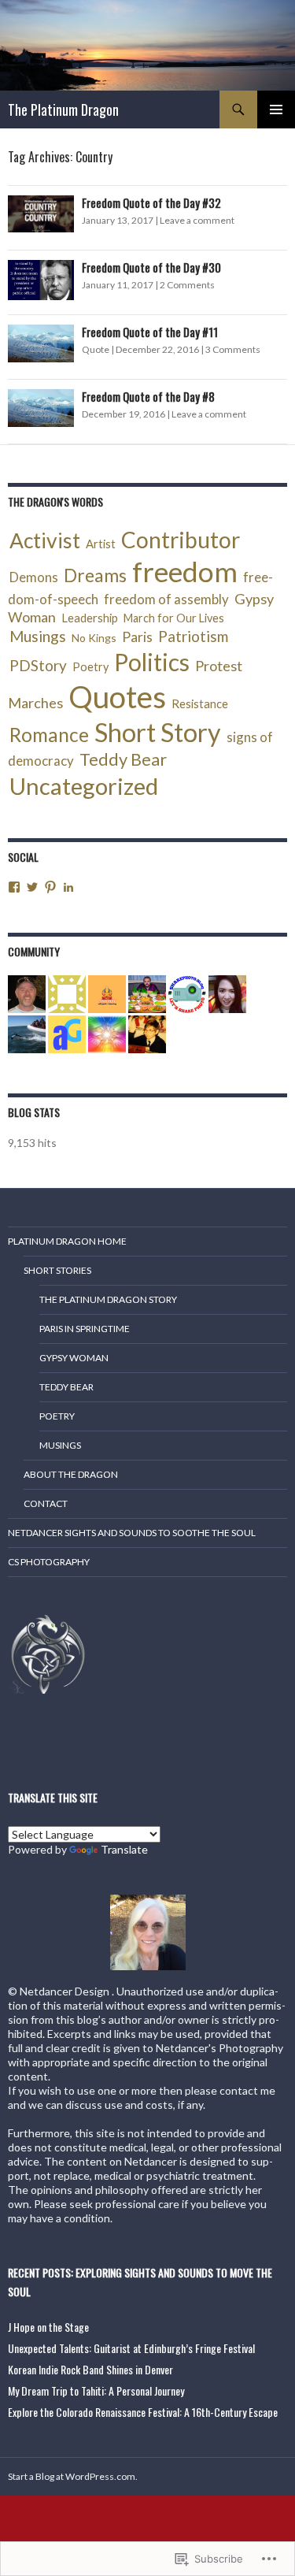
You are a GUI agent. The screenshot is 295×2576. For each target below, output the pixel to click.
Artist (101, 544)
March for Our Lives (174, 618)
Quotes (117, 696)
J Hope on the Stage (48, 2327)
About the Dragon (71, 1474)
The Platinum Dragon (63, 109)
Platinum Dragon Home (67, 1241)
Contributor (181, 540)
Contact (46, 1503)
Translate (124, 1849)
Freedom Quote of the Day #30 (151, 267)
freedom (185, 572)
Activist (45, 540)
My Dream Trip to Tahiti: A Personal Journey (96, 2390)
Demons (34, 577)
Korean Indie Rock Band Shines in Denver (90, 2369)
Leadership (90, 618)
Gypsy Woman (74, 1358)
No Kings (94, 638)
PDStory (38, 665)
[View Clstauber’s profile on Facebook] (14, 887)
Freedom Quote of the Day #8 (148, 396)
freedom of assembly (166, 599)
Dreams (95, 575)
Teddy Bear (123, 759)
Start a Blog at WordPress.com (72, 2476)
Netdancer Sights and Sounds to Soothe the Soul (132, 1533)
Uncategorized (84, 786)
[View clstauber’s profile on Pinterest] (50, 887)
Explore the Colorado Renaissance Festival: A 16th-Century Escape (143, 2412)
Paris (137, 637)
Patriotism (193, 636)
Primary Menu (276, 109)
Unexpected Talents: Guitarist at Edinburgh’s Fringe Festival (131, 2348)
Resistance (200, 703)
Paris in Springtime (85, 1329)
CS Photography (49, 1562)
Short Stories (57, 1270)
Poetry (90, 667)
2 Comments (187, 285)
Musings (38, 636)
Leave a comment (197, 220)
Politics (152, 662)
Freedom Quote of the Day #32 (151, 202)
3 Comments (233, 349)
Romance (49, 735)
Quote (96, 349)
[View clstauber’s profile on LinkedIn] (68, 887)
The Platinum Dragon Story (108, 1299)
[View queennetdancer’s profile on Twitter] (32, 887)
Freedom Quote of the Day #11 (150, 332)
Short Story (158, 732)
